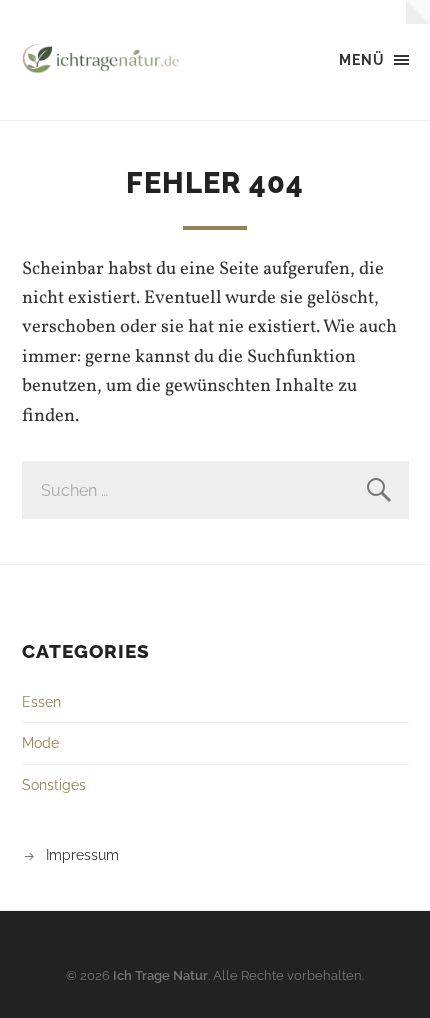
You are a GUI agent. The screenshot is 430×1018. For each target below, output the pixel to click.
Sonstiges (54, 784)
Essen (41, 701)
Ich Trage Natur (160, 975)
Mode (40, 742)
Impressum (82, 854)
